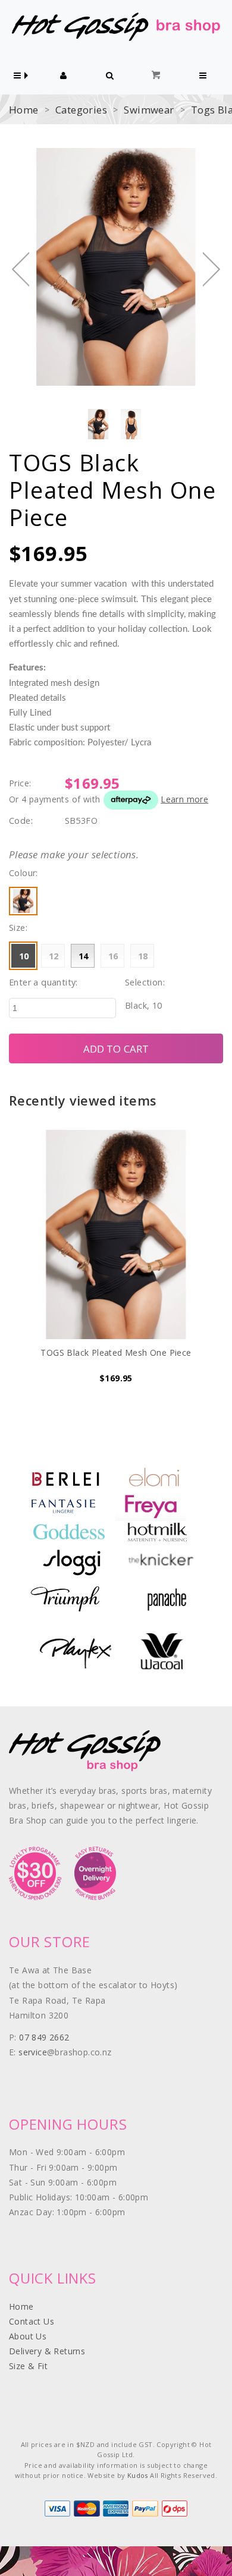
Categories (81, 110)
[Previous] (21, 269)
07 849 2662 (44, 2037)
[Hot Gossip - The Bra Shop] (116, 26)
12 (54, 956)
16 (113, 956)
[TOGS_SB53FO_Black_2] (131, 424)
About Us (28, 2336)
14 (84, 956)
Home (24, 110)
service (33, 2052)
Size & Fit (28, 2366)
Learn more (184, 799)
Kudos (138, 2475)
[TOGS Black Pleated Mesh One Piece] (116, 1235)
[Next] (211, 269)
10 (24, 956)
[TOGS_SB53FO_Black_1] (98, 424)
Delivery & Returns (47, 2351)
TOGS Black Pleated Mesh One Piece (116, 1352)
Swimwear (149, 110)
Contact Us (32, 2321)
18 (143, 956)
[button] (17, 76)
